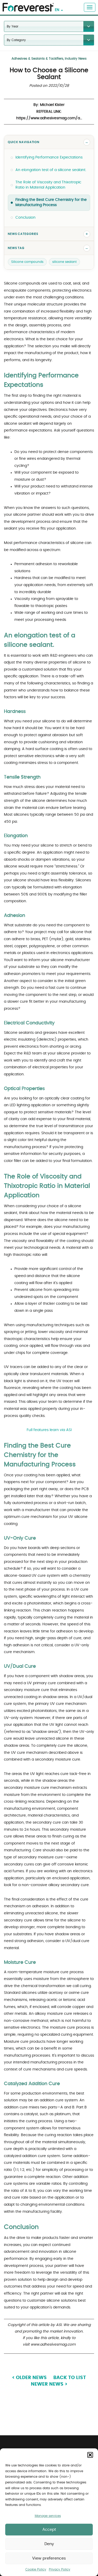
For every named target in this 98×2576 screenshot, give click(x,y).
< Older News (29, 2378)
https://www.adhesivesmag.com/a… (49, 118)
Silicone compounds (27, 262)
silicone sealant (64, 262)
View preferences (49, 2558)
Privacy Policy (60, 2569)
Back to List (70, 2378)
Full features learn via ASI (49, 1430)
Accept (49, 2530)
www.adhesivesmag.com (53, 2345)
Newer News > (49, 2384)
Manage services (48, 2516)
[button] (90, 2455)
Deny (49, 2544)
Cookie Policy (36, 2569)
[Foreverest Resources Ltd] (27, 4)
